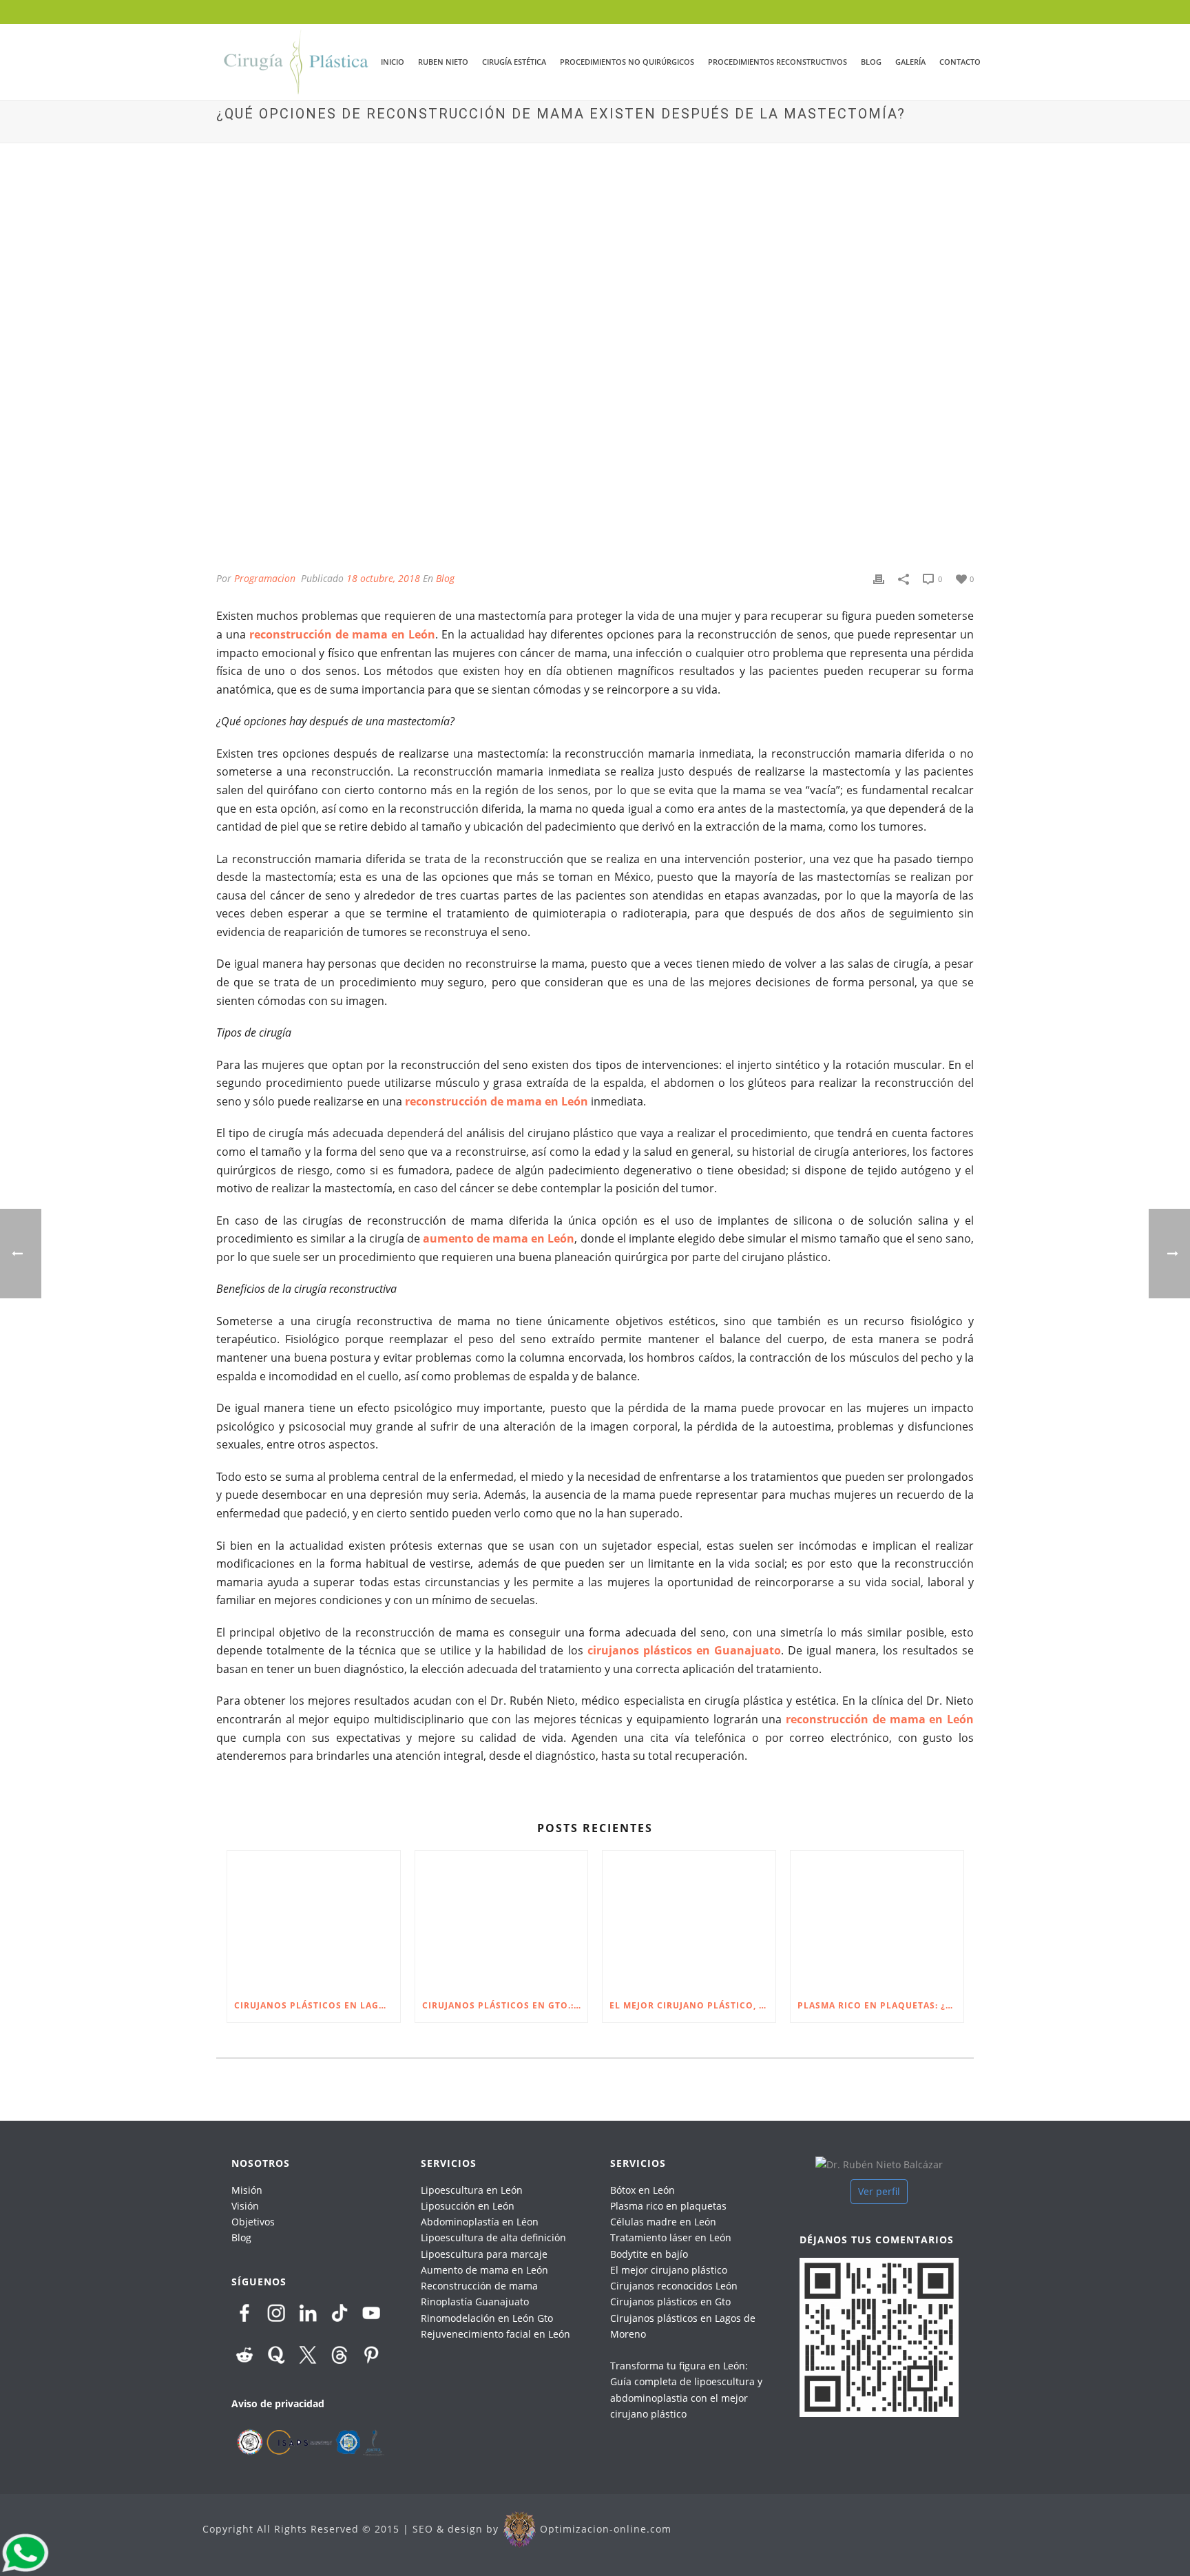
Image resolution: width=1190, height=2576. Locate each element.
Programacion (265, 578)
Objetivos (253, 2222)
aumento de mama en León (499, 1238)
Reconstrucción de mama (479, 2286)
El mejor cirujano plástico (669, 2270)
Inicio (393, 62)
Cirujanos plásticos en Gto (670, 2302)
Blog (871, 62)
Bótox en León (643, 2190)
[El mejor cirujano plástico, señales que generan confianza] (689, 1920)
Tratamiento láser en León (671, 2237)
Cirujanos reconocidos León (674, 2286)
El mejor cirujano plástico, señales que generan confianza (692, 2005)
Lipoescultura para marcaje (484, 2254)
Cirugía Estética (514, 62)
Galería (910, 62)
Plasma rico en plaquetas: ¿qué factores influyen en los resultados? (880, 2005)
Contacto (960, 62)
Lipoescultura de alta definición (493, 2237)
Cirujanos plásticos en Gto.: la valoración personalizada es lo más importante (505, 2005)
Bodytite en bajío (649, 2254)
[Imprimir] (879, 578)
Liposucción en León (468, 2206)
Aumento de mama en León (484, 2270)
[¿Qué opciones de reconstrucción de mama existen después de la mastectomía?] (595, 367)
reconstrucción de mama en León (342, 634)
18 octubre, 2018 (383, 578)
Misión (247, 2190)
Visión (245, 2206)
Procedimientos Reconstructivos (777, 62)
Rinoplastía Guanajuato (475, 2302)
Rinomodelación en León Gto (487, 2318)
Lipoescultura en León (472, 2190)
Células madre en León (663, 2222)
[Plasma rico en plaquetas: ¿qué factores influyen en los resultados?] (877, 1920)
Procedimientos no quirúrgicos (627, 62)
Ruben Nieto (443, 62)
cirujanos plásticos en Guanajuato (684, 1650)
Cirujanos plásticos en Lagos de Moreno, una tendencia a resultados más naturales (317, 2005)
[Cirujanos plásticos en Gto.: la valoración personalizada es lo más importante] (502, 1920)
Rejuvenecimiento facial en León (495, 2334)
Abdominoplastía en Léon (480, 2222)
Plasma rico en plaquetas (668, 2206)
